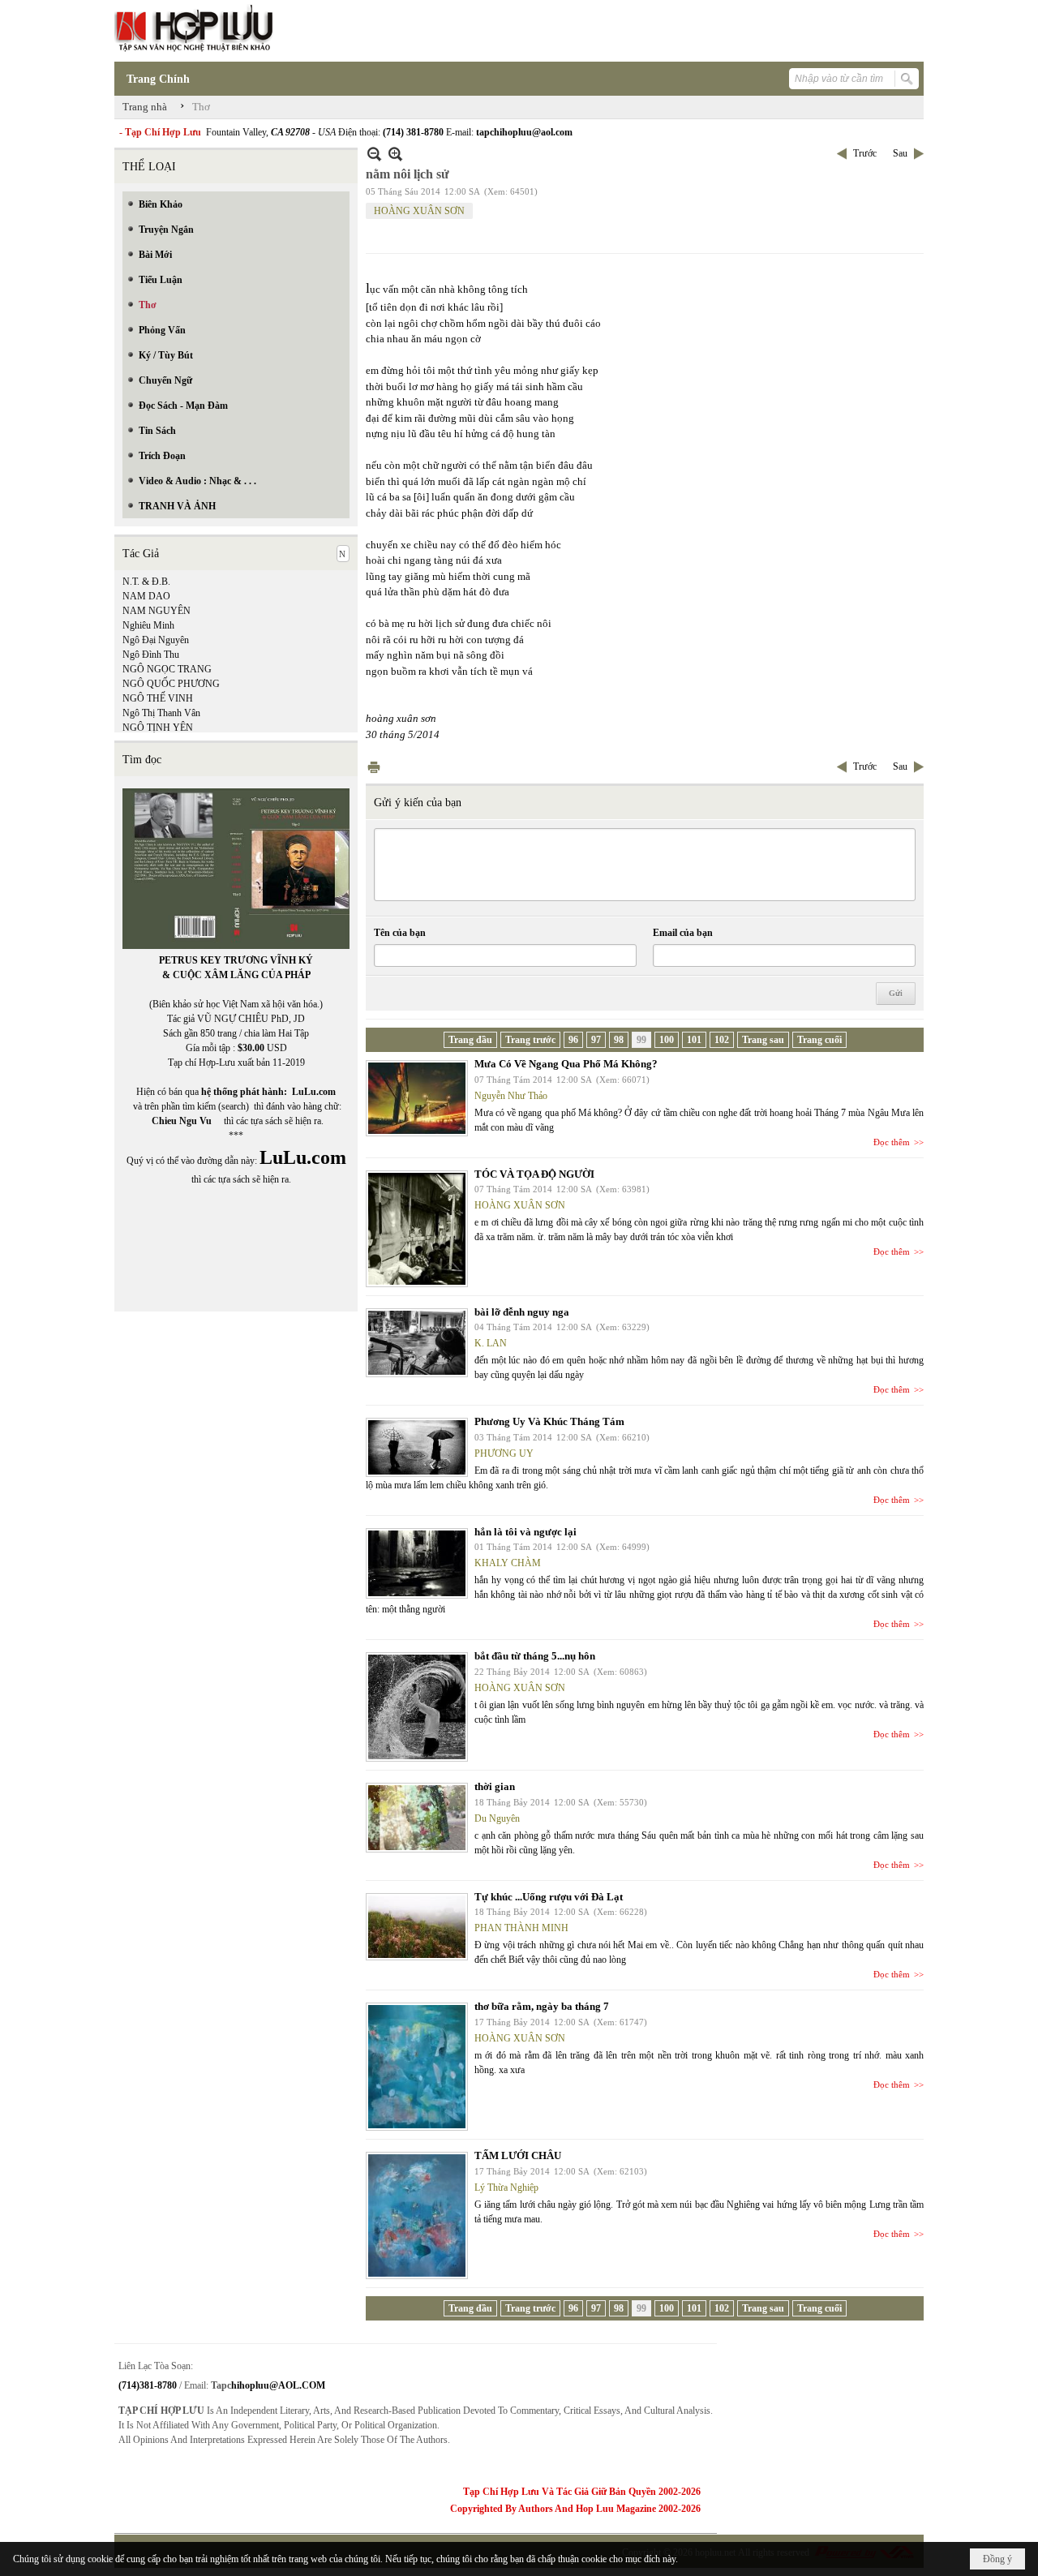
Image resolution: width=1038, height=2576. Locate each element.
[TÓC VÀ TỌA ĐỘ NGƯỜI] (417, 1229)
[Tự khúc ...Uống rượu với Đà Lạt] (417, 1927)
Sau (900, 153)
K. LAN (491, 1343)
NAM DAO (146, 596)
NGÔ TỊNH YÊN (158, 728)
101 (694, 1040)
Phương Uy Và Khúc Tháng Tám (549, 1421)
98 (619, 1040)
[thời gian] (417, 1818)
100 (667, 1040)
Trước (865, 153)
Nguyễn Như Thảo (511, 1096)
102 (722, 1040)
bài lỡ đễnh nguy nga (522, 1312)
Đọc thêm (892, 1142)
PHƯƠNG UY (504, 1453)
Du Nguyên (497, 1818)
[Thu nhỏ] (374, 154)
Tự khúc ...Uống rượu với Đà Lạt (549, 1897)
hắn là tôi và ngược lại (525, 1532)
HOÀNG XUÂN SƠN (419, 211)
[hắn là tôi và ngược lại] (417, 1563)
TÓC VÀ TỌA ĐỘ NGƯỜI (534, 1174)
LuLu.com (314, 1092)
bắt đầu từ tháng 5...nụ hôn (535, 1656)
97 (596, 1040)
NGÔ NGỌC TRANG (167, 669)
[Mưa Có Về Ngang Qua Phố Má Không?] (417, 1098)
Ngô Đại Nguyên (156, 640)
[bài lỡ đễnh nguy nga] (417, 1343)
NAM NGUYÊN (157, 611)
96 (573, 1040)
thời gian (495, 1786)
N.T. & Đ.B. (146, 582)
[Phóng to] (395, 154)
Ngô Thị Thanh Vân (161, 713)
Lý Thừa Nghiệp (506, 2187)
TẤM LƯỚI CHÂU (518, 2155)
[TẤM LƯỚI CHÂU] (417, 2215)
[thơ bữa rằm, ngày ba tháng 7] (417, 2067)
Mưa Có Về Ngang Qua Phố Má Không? (566, 1064)
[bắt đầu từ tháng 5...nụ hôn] (417, 1707)
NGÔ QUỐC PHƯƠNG (171, 684)
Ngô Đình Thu (151, 655)
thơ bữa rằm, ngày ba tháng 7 (542, 2006)
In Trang (374, 767)
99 (641, 1040)
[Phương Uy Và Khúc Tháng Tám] (417, 1447)
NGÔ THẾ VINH (158, 698)
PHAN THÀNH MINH (521, 1928)
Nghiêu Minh (148, 625)
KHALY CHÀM (508, 1563)
